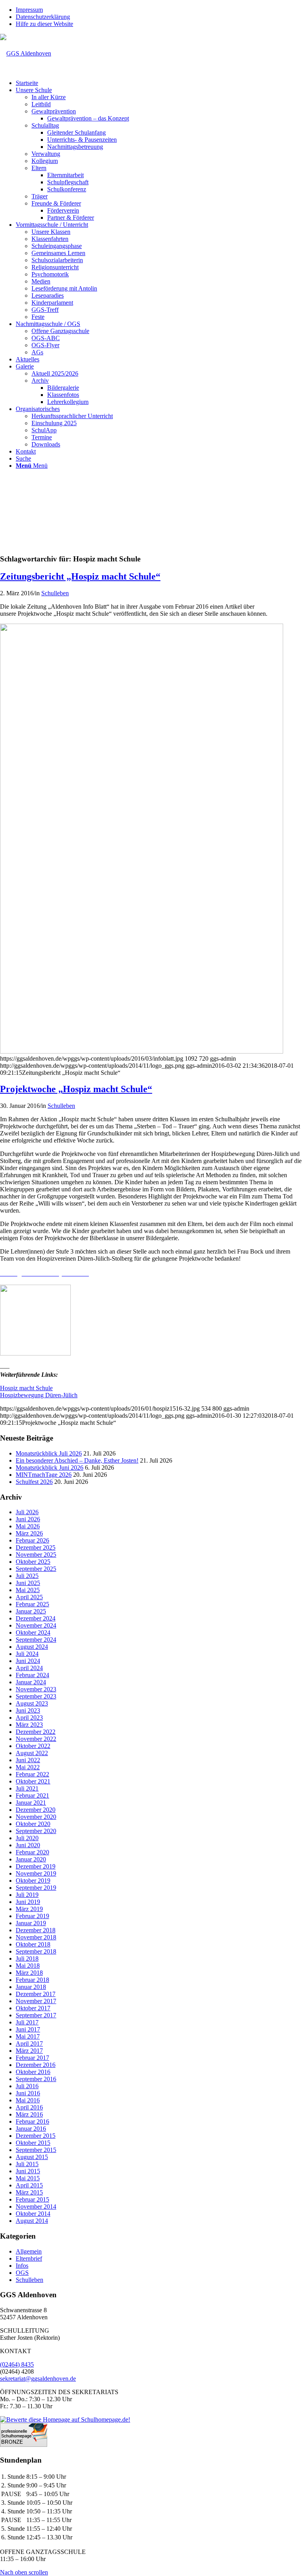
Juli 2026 (27, 1512)
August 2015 (32, 2157)
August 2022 (32, 1753)
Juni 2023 (28, 1710)
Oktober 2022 (33, 1746)
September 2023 (36, 1696)
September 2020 (36, 1831)
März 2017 (29, 2051)
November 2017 (36, 2001)
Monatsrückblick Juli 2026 (49, 1453)
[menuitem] (159, 10)
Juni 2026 (28, 1519)
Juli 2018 (27, 1958)
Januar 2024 (31, 1682)
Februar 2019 (32, 1916)
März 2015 (29, 2192)
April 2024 (29, 1668)
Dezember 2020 (36, 1810)
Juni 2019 (28, 1902)
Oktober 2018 (33, 1944)
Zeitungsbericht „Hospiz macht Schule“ (80, 576)
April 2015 (29, 2185)
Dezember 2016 (36, 2065)
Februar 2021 (32, 1795)
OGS (22, 2273)
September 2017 (36, 2015)
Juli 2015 (27, 2164)
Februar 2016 (32, 2121)
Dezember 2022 (36, 1732)
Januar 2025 (31, 1611)
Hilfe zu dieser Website (44, 24)
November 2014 (36, 2207)
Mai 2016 (28, 2100)
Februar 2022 (32, 1774)
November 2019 (36, 1873)
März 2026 (29, 1533)
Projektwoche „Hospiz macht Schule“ (76, 1089)
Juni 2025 (28, 1583)
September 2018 (36, 1951)
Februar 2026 (32, 1540)
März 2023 (29, 1725)
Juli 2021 (27, 1788)
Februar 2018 (32, 1980)
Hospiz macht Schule (26, 1388)
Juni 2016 (28, 2093)
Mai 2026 (28, 1526)
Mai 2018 (28, 1966)
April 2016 (29, 2107)
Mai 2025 (28, 1590)
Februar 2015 (32, 2199)
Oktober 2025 (33, 1562)
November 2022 (36, 1739)
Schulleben (55, 593)
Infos (22, 2266)
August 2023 (32, 1703)
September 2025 (36, 1569)
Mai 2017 (28, 2036)
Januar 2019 (31, 1923)
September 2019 (36, 1888)
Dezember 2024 (36, 1618)
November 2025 (36, 1555)
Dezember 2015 (36, 2136)
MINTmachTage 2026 (44, 1475)
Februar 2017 (32, 2058)
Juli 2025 (27, 1576)
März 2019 (29, 1909)
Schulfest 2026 (34, 1482)
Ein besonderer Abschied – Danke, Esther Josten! (77, 1460)
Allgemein (29, 2251)
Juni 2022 (28, 1760)
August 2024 (32, 1647)
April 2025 (29, 1597)
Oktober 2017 (33, 2008)
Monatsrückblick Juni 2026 (50, 1468)
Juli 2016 (27, 2086)
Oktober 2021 (33, 1781)
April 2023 (29, 1718)
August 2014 (32, 2221)
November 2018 (36, 1937)
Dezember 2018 (36, 1930)
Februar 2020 (32, 1852)
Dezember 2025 (36, 1547)
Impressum (29, 10)
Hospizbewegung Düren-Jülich (39, 1395)
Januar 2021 (31, 1803)
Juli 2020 (27, 1838)
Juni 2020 (28, 1845)
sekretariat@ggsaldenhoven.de (38, 2379)
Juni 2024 (28, 1661)
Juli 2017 (27, 2022)
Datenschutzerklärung (43, 17)
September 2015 (36, 2150)
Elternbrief (29, 2258)
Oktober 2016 (33, 2072)
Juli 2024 (27, 1654)
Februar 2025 (32, 1604)
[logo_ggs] (26, 53)
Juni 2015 (28, 2171)
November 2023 (36, 1689)
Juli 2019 (27, 1895)
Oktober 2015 (33, 2143)
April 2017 (29, 2044)
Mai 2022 (28, 1767)
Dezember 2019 (36, 1866)
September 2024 (36, 1640)
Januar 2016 (31, 2129)
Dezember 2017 (36, 1994)
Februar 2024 (32, 1675)
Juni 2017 (28, 2029)
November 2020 (36, 1817)
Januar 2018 (31, 1987)
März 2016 (29, 2114)
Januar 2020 (31, 1859)
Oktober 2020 (33, 1824)
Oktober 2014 (33, 2214)
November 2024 (36, 1625)
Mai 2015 (28, 2178)
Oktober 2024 (33, 1632)
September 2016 (36, 2079)
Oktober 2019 (33, 1881)
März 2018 (29, 1973)
